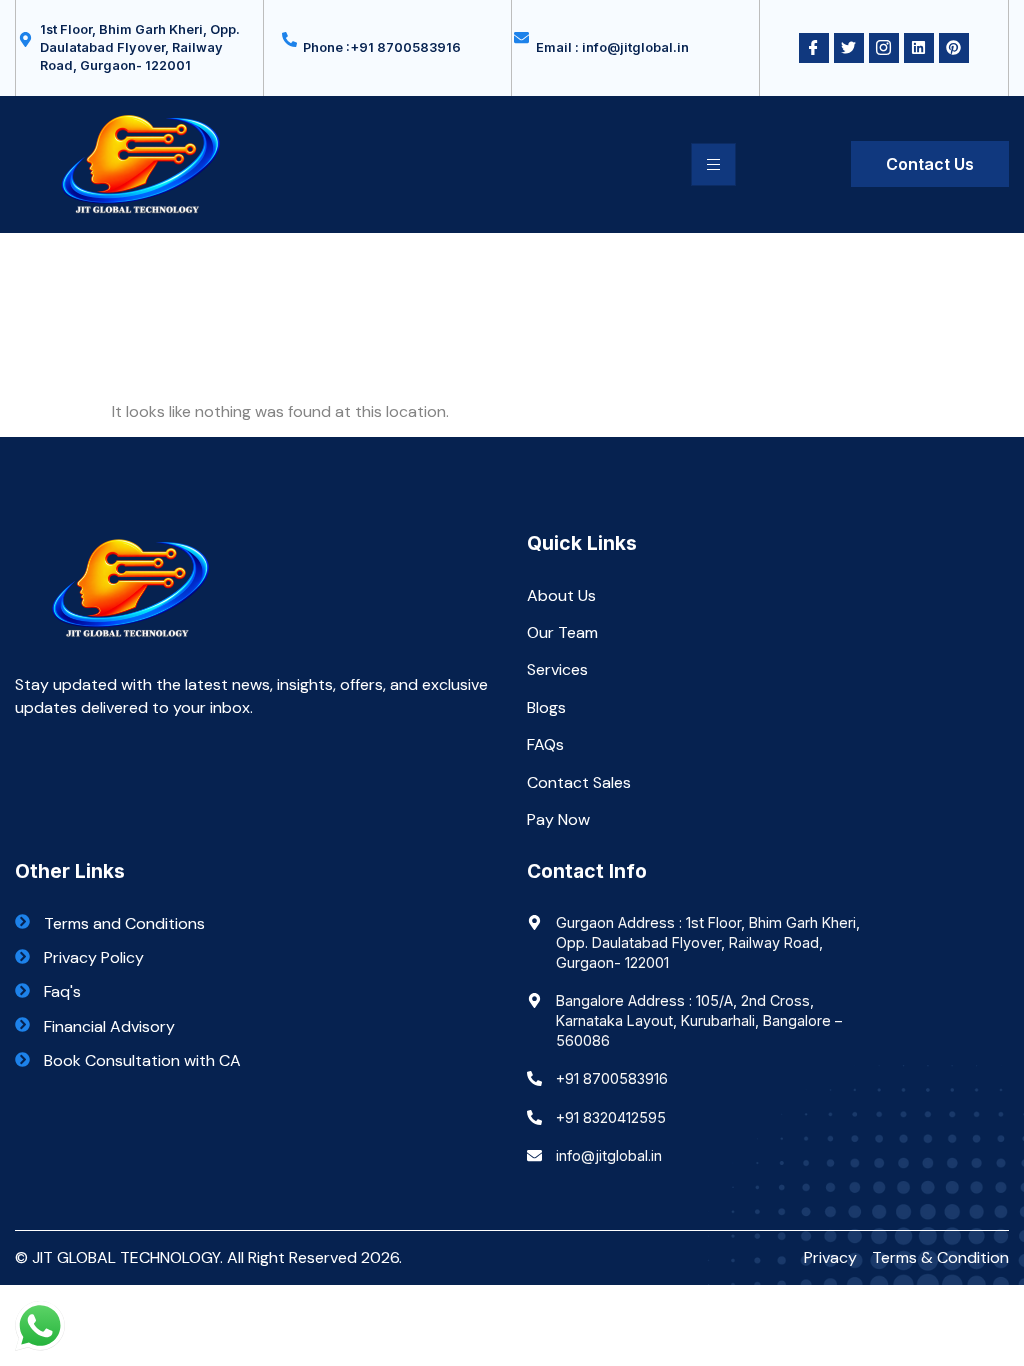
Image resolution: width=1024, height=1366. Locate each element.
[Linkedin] (919, 48)
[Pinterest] (954, 48)
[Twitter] (849, 48)
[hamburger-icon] (713, 164)
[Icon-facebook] (814, 48)
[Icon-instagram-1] (884, 48)
